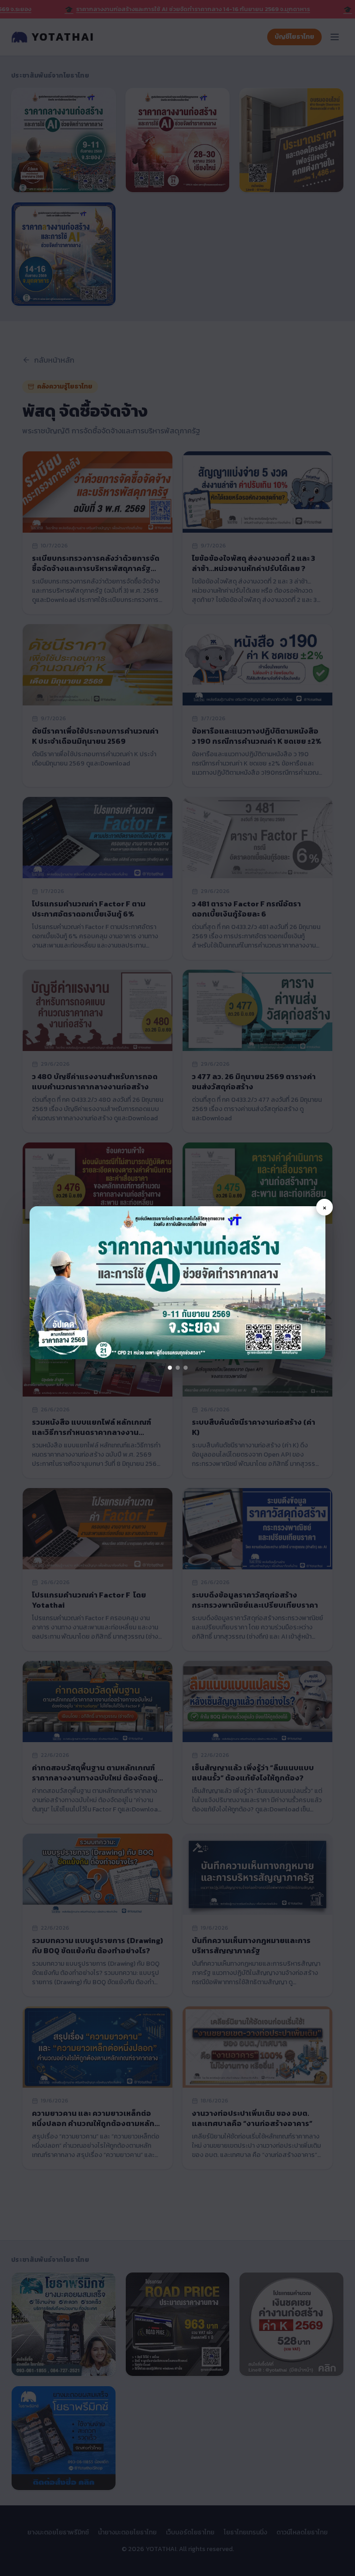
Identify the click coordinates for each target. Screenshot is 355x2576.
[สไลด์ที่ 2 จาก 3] (178, 1368)
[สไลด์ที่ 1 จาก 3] (170, 1368)
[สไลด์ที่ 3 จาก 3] (186, 1368)
